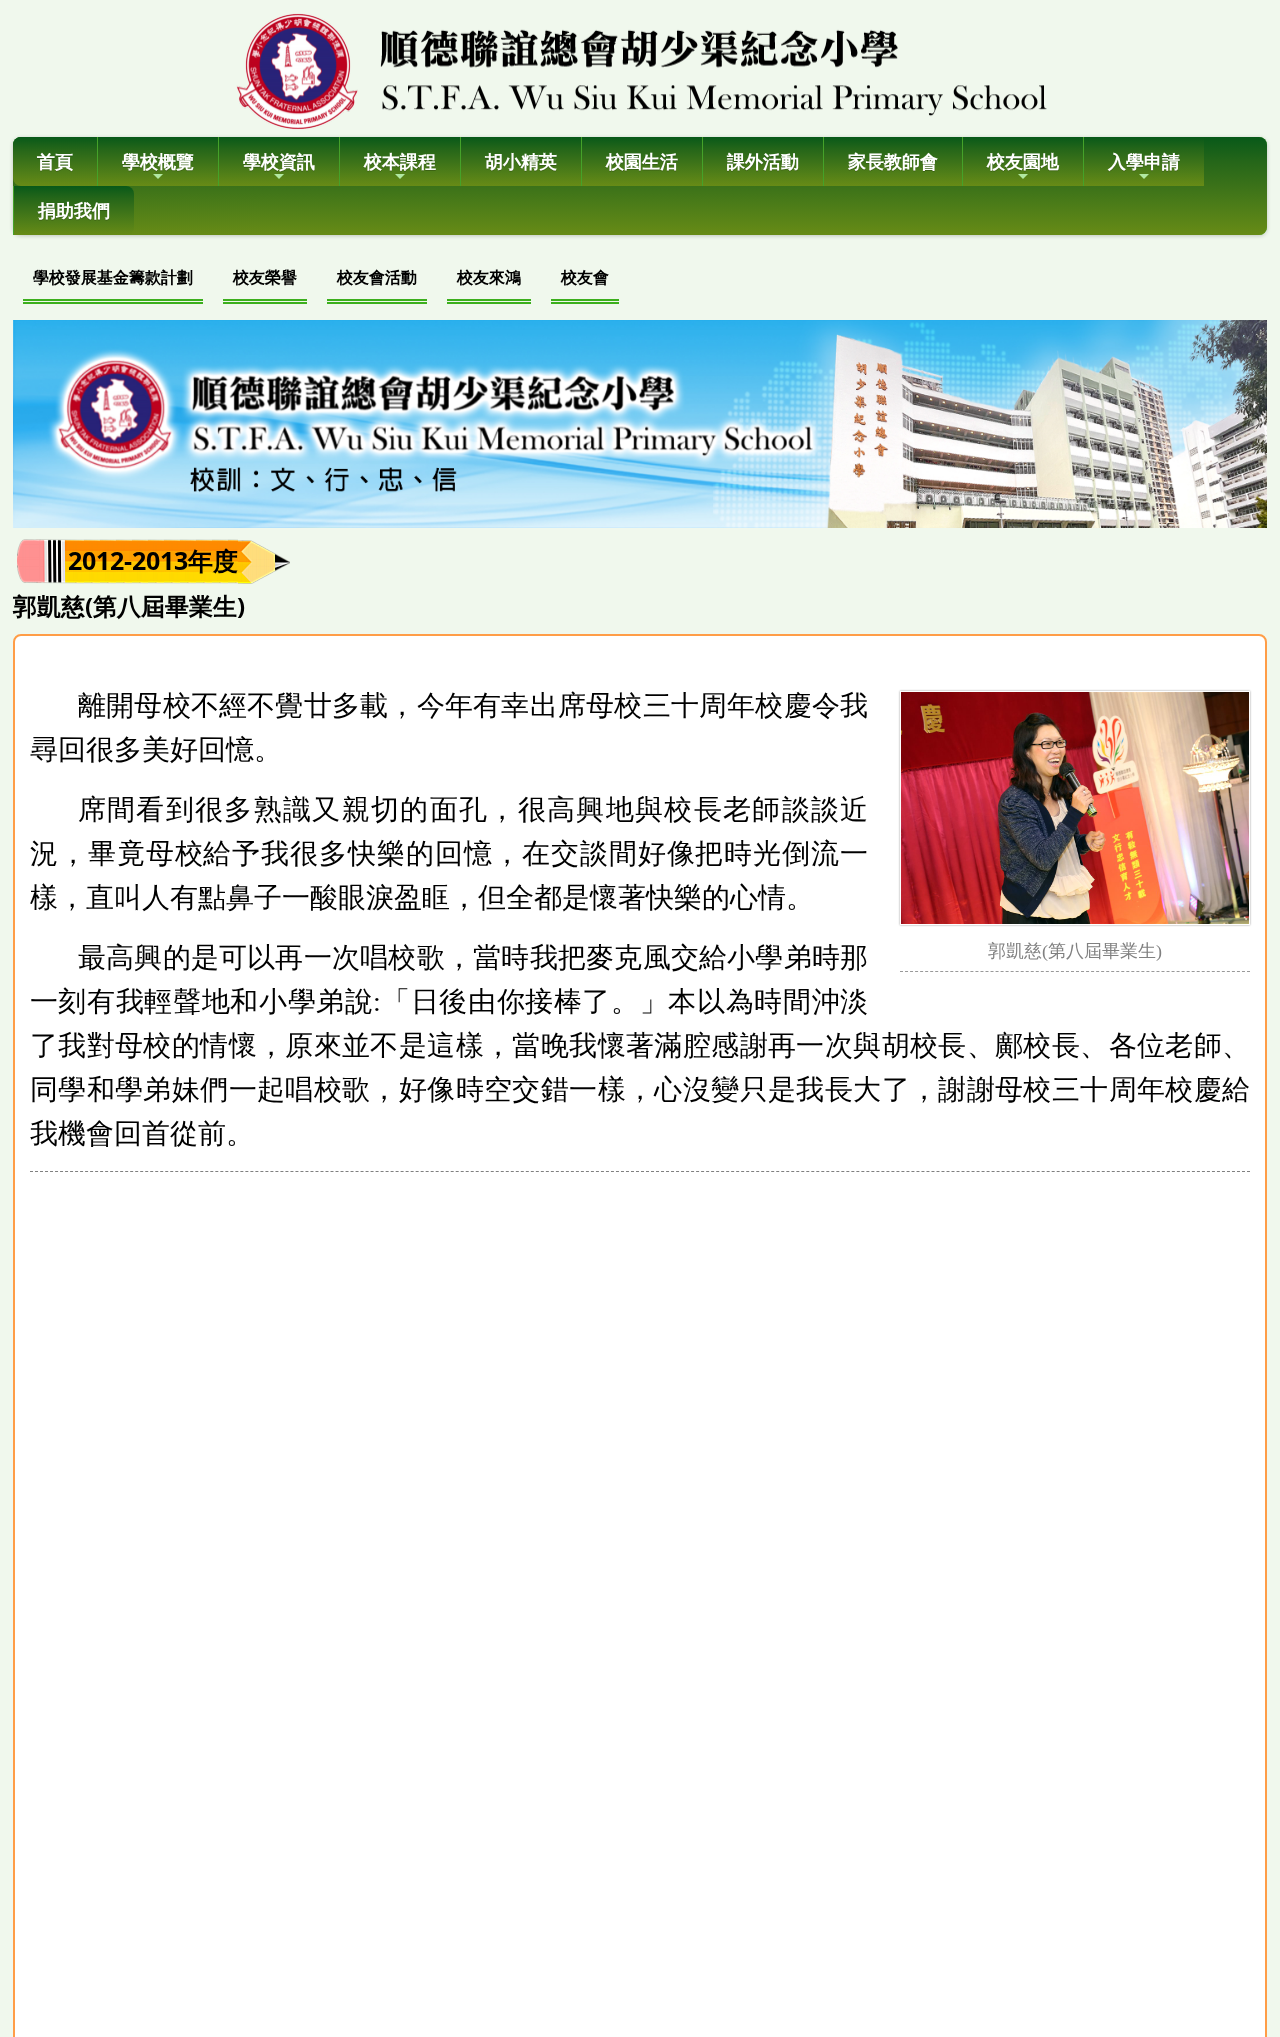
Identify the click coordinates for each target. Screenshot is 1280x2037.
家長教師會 (893, 161)
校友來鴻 (489, 277)
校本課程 (400, 161)
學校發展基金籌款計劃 (113, 277)
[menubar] (321, 279)
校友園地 (1023, 161)
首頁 (55, 161)
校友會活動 (377, 277)
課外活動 (763, 161)
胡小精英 (521, 161)
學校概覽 (158, 161)
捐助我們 (74, 210)
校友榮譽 (265, 277)
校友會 (585, 277)
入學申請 (1144, 161)
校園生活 (642, 161)
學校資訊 (279, 161)
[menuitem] (113, 279)
